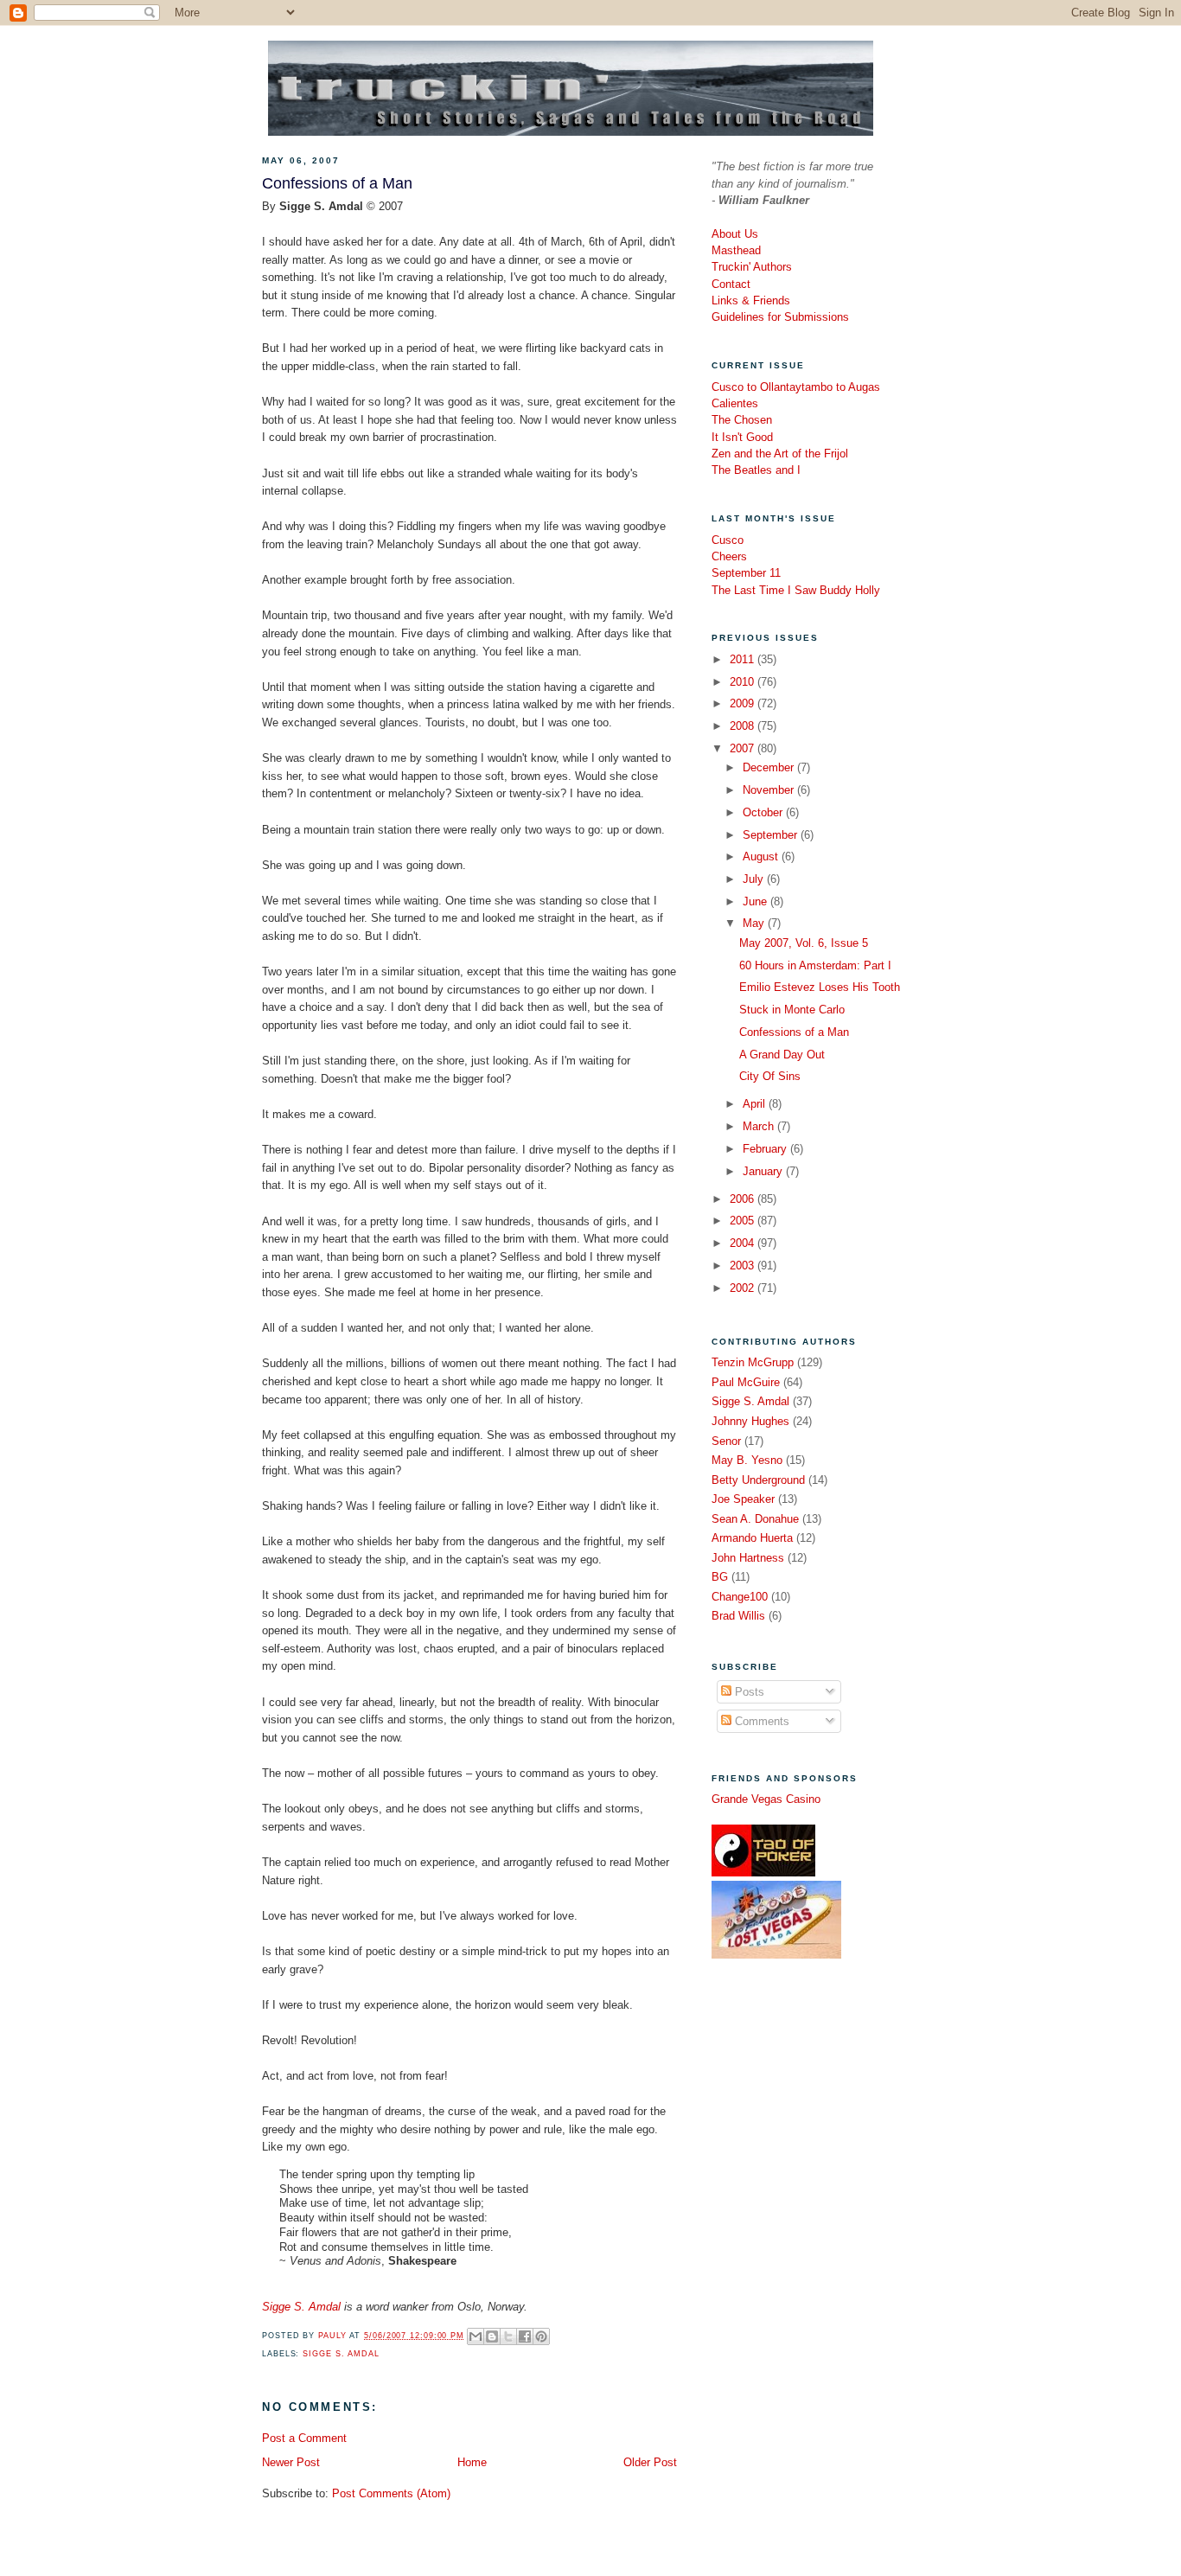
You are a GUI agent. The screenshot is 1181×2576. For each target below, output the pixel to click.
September (772, 835)
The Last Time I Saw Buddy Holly (796, 590)
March (760, 1126)
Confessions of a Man (794, 1032)
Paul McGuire (746, 1382)
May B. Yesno (747, 1460)
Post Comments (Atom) (391, 2493)
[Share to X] (508, 2336)
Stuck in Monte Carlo (792, 1010)
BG (720, 1577)
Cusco (728, 540)
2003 (744, 1266)
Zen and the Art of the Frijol (780, 454)
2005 (744, 1221)
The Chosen (742, 420)
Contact (731, 284)
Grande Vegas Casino (766, 1799)
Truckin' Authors (752, 267)
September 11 (746, 573)
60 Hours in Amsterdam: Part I (815, 965)
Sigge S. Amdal (301, 2307)
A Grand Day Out (782, 1055)
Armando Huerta (752, 1538)
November (770, 790)
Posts (748, 1692)
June (756, 901)
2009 (744, 703)
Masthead (736, 250)
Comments (760, 1721)
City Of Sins (770, 1076)
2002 (744, 1288)
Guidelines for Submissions (780, 317)
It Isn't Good (742, 437)
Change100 (740, 1597)
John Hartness (748, 1558)
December (770, 767)
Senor (726, 1441)
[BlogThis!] (492, 2336)
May (755, 923)
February (766, 1149)
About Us (735, 234)
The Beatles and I (756, 470)
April (756, 1104)
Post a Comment (304, 2438)
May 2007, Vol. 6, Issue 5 (804, 943)
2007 (744, 748)
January (764, 1171)
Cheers (729, 556)
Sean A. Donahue (755, 1519)
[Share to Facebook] (525, 2336)
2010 (744, 682)
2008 (744, 726)
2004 (744, 1243)
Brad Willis (738, 1616)
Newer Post (291, 2462)
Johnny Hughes (750, 1421)
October (764, 812)
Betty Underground (758, 1480)
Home (472, 2462)
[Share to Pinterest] (541, 2336)
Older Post (650, 2462)
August (762, 857)
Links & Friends (751, 300)
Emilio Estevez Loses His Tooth (820, 987)
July (755, 879)
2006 (744, 1199)
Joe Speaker (743, 1499)
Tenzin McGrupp (753, 1362)
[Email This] (476, 2336)
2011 (744, 659)
